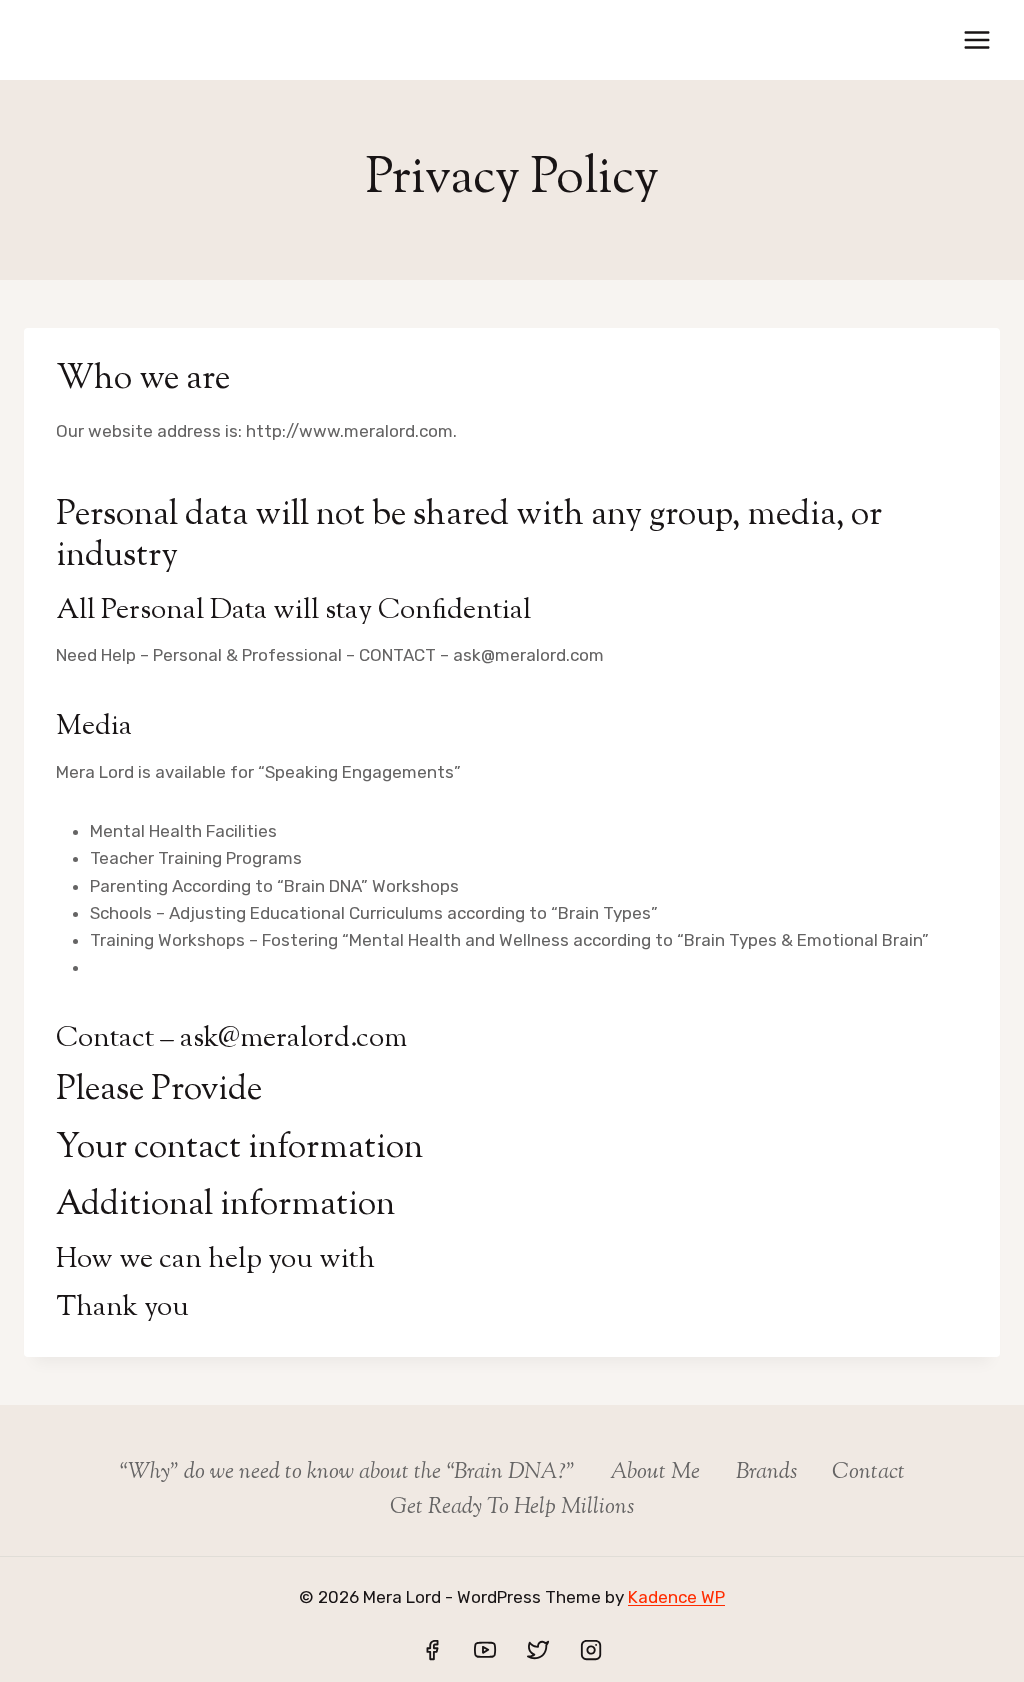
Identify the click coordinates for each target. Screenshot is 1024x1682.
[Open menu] (976, 39)
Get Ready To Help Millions (512, 1508)
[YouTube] (485, 1650)
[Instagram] (591, 1650)
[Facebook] (432, 1650)
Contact (868, 1473)
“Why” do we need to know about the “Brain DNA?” (347, 1473)
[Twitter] (538, 1650)
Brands (766, 1473)
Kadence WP (676, 1597)
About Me (655, 1473)
